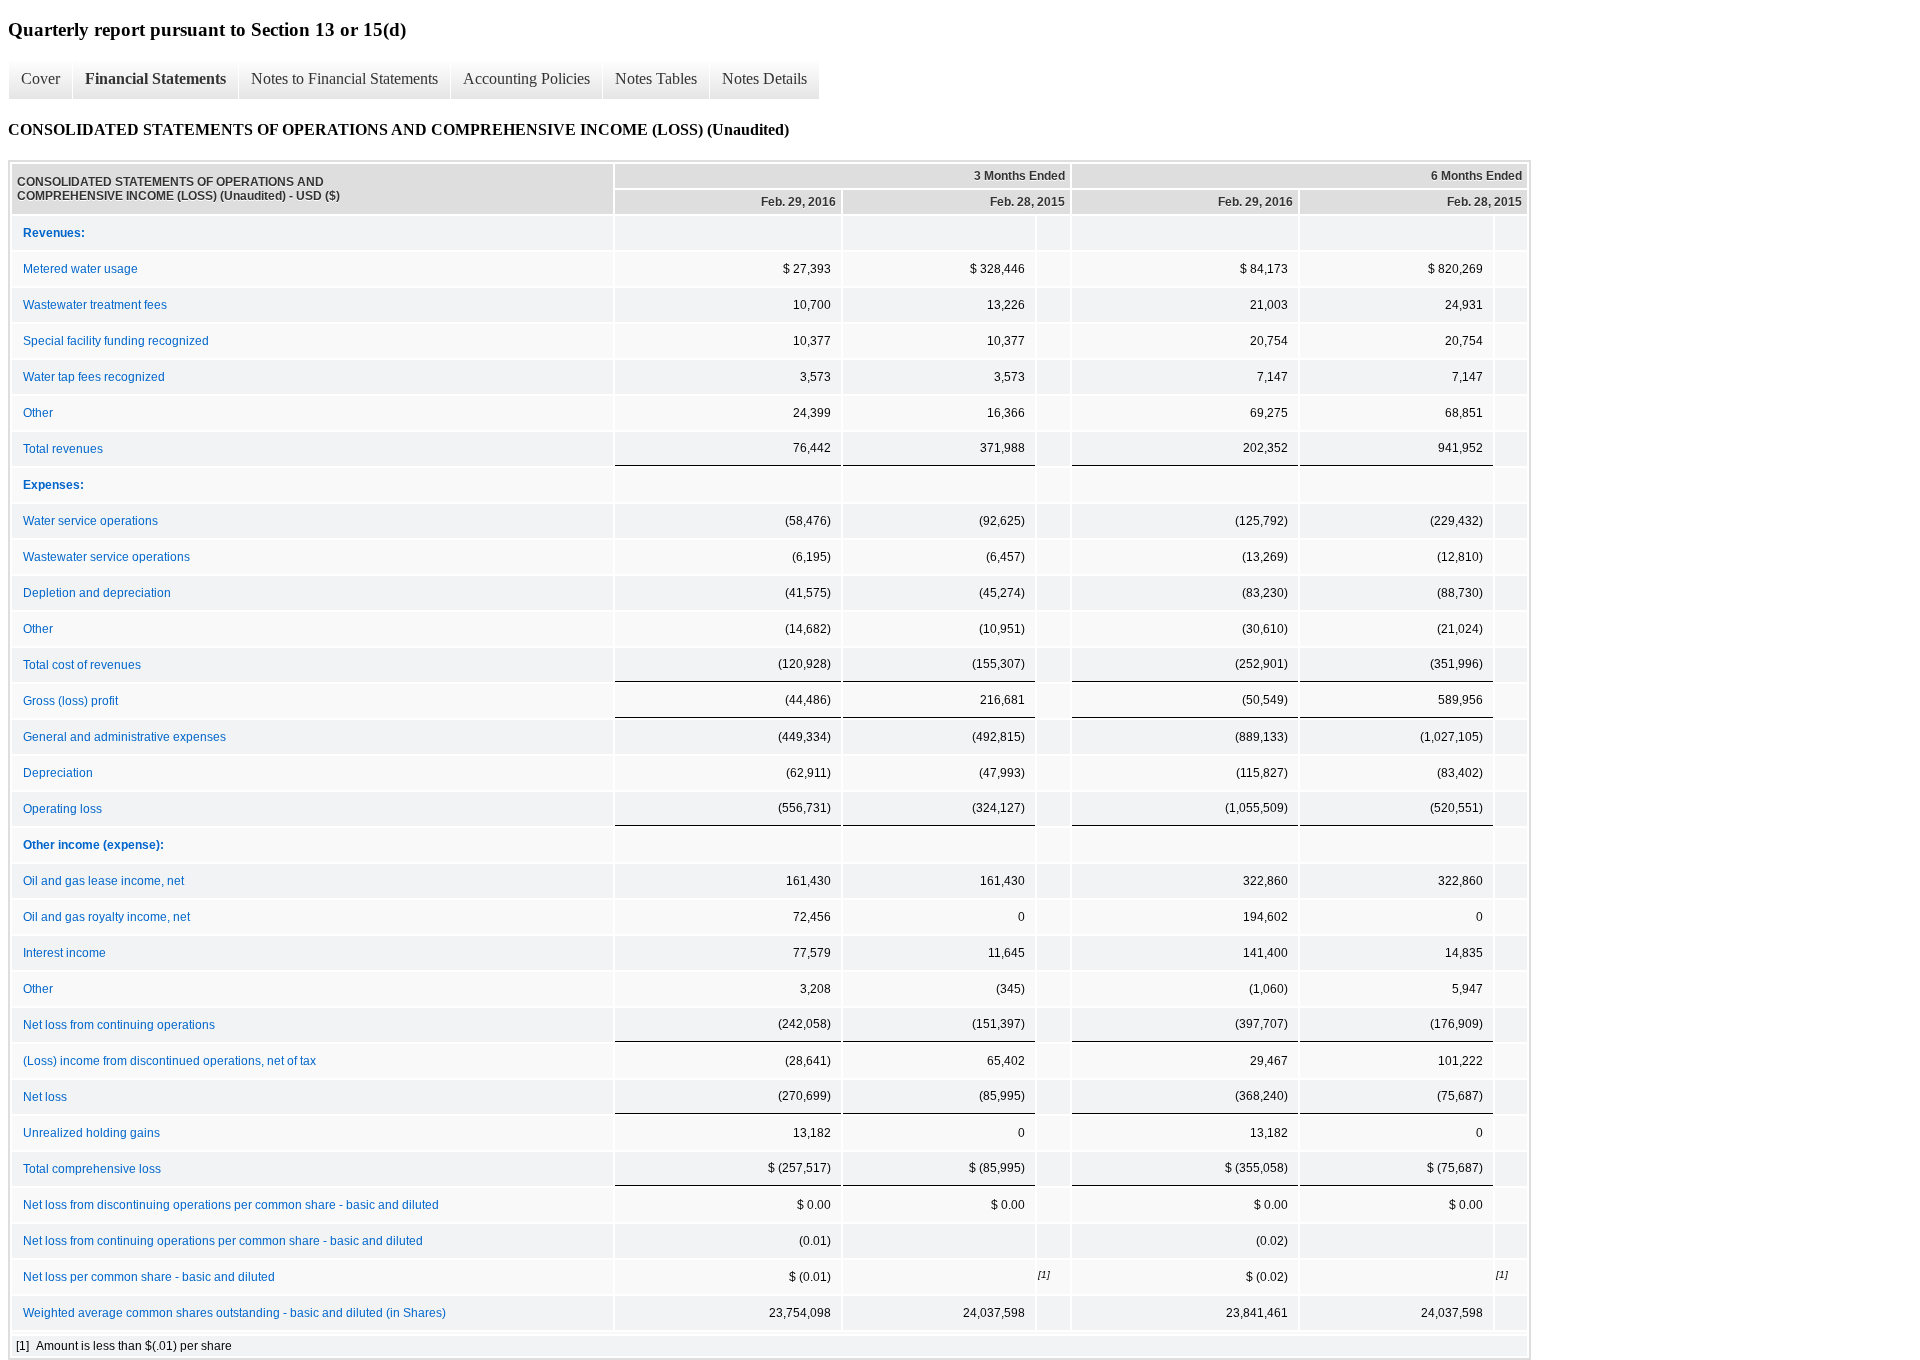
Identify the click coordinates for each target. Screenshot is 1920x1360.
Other (38, 413)
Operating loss (62, 809)
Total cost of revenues (82, 665)
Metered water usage (80, 269)
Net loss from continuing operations (119, 1025)
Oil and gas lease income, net (103, 881)
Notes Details (764, 78)
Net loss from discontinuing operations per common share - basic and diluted (231, 1205)
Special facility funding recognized (116, 341)
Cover (40, 78)
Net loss (45, 1097)
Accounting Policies (526, 78)
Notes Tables (656, 78)
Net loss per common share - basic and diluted (149, 1277)
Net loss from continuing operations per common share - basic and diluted (223, 1241)
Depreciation (58, 773)
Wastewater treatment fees (95, 305)
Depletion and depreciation (97, 593)
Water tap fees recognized (94, 377)
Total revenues (63, 449)
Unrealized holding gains (91, 1133)
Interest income (64, 953)
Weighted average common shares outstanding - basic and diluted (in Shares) (234, 1313)
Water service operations (90, 521)
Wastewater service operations (106, 557)
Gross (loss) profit (70, 701)
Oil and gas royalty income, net (106, 917)
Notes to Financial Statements (344, 78)
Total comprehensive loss (92, 1169)
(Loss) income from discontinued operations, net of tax (169, 1061)
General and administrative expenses (124, 737)
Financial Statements (155, 78)
